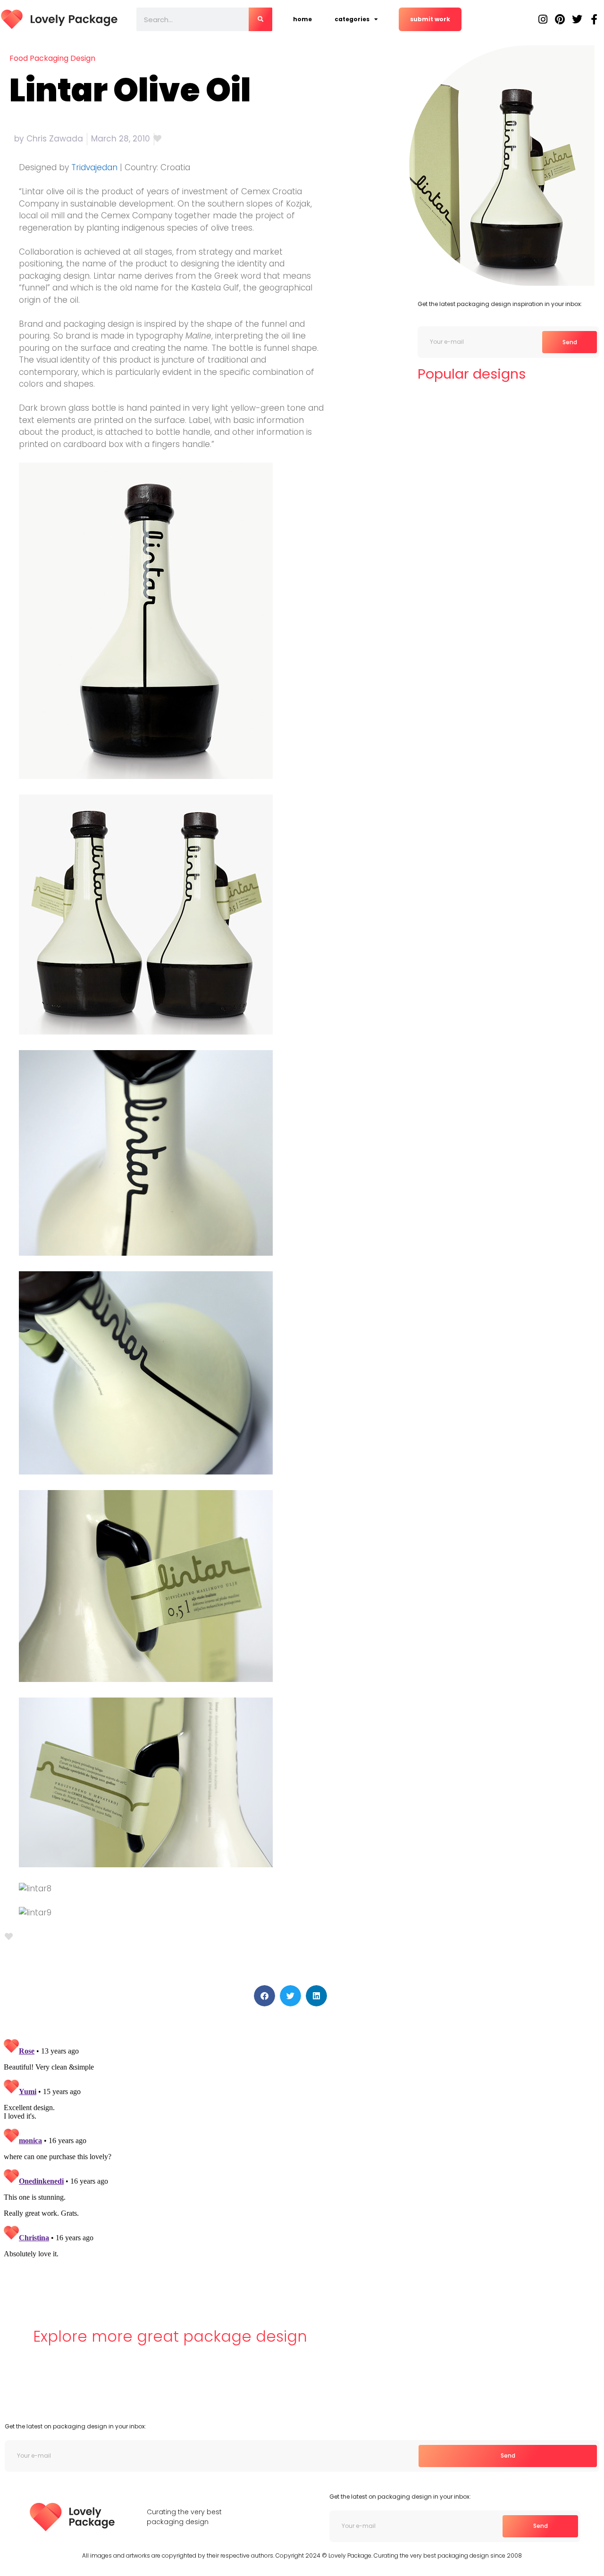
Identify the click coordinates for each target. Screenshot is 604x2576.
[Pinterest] (560, 19)
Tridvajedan (94, 167)
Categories (352, 19)
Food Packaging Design (52, 58)
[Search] (260, 19)
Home (302, 19)
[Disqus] (166, 2153)
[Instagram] (543, 19)
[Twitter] (577, 19)
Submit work (430, 19)
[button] (264, 1996)
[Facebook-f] (594, 19)
